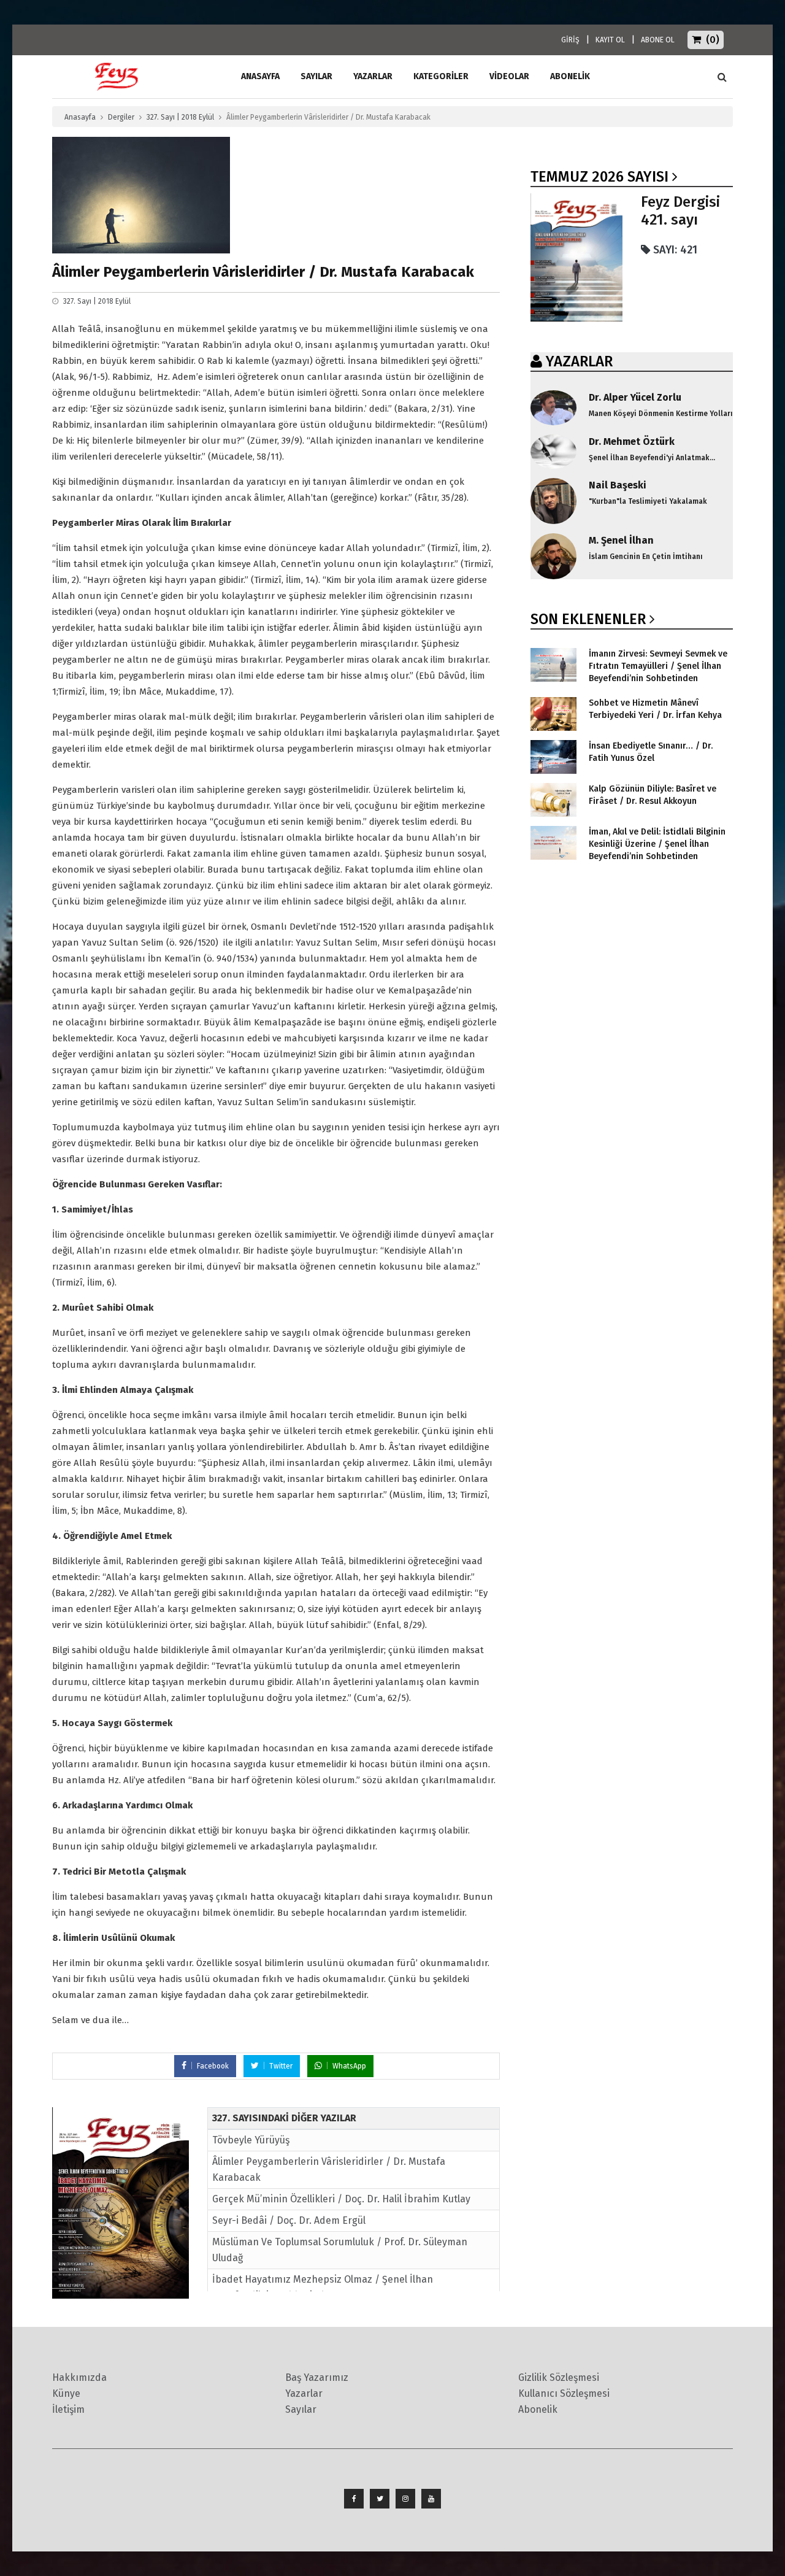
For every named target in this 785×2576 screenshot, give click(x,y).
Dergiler (121, 117)
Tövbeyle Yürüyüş (251, 2140)
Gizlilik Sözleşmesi (559, 2377)
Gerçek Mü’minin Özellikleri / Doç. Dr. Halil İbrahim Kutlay (341, 2199)
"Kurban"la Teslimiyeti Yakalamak (648, 501)
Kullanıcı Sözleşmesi (564, 2393)
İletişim (68, 2409)
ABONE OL (658, 40)
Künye (66, 2393)
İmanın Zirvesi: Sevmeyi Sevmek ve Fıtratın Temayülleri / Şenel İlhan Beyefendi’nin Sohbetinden (658, 666)
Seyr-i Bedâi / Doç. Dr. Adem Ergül (289, 2220)
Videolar (509, 76)
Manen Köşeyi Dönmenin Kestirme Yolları (661, 414)
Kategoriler (441, 76)
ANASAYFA (260, 76)
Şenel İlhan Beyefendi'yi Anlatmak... (652, 458)
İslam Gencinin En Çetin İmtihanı (646, 557)
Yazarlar (373, 76)
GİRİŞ (570, 40)
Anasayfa (80, 117)
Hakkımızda (79, 2377)
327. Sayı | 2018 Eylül (180, 117)
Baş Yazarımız (317, 2377)
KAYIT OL (610, 40)
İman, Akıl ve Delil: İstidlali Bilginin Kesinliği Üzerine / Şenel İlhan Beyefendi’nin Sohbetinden (657, 844)
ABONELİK (570, 76)
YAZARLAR (579, 361)
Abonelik (538, 2409)
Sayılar (316, 76)
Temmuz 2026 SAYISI (599, 177)
